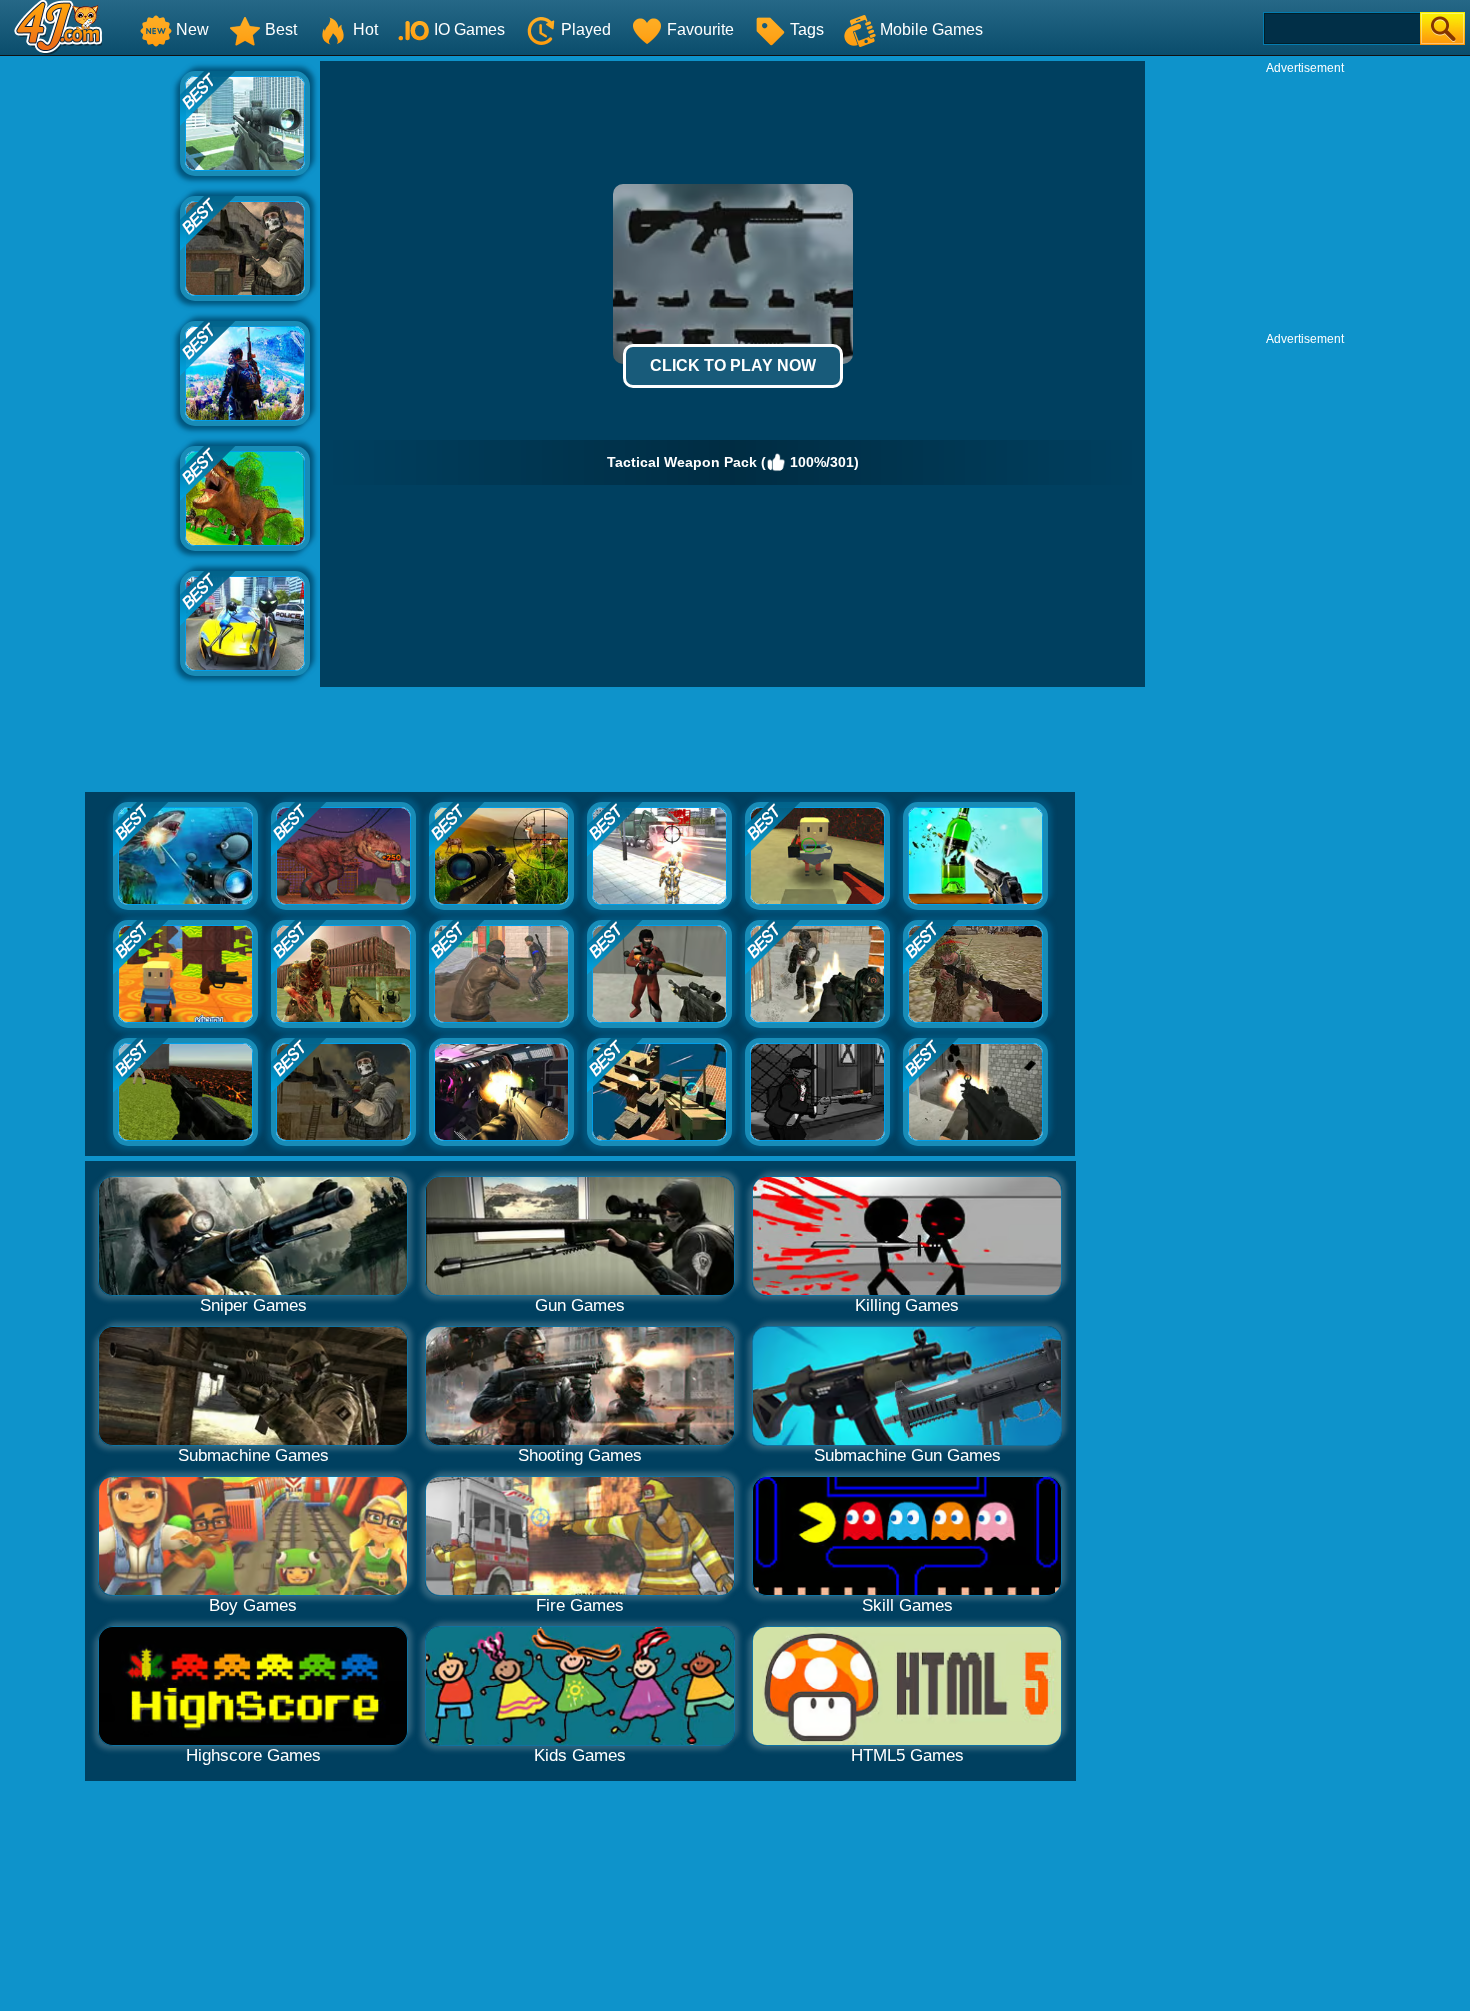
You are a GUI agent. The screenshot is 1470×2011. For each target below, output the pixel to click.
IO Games (469, 29)
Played (586, 29)
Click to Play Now (733, 365)
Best (281, 29)
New (192, 29)
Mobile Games (931, 29)
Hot (365, 29)
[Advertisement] (90, 361)
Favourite (700, 29)
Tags (807, 29)
